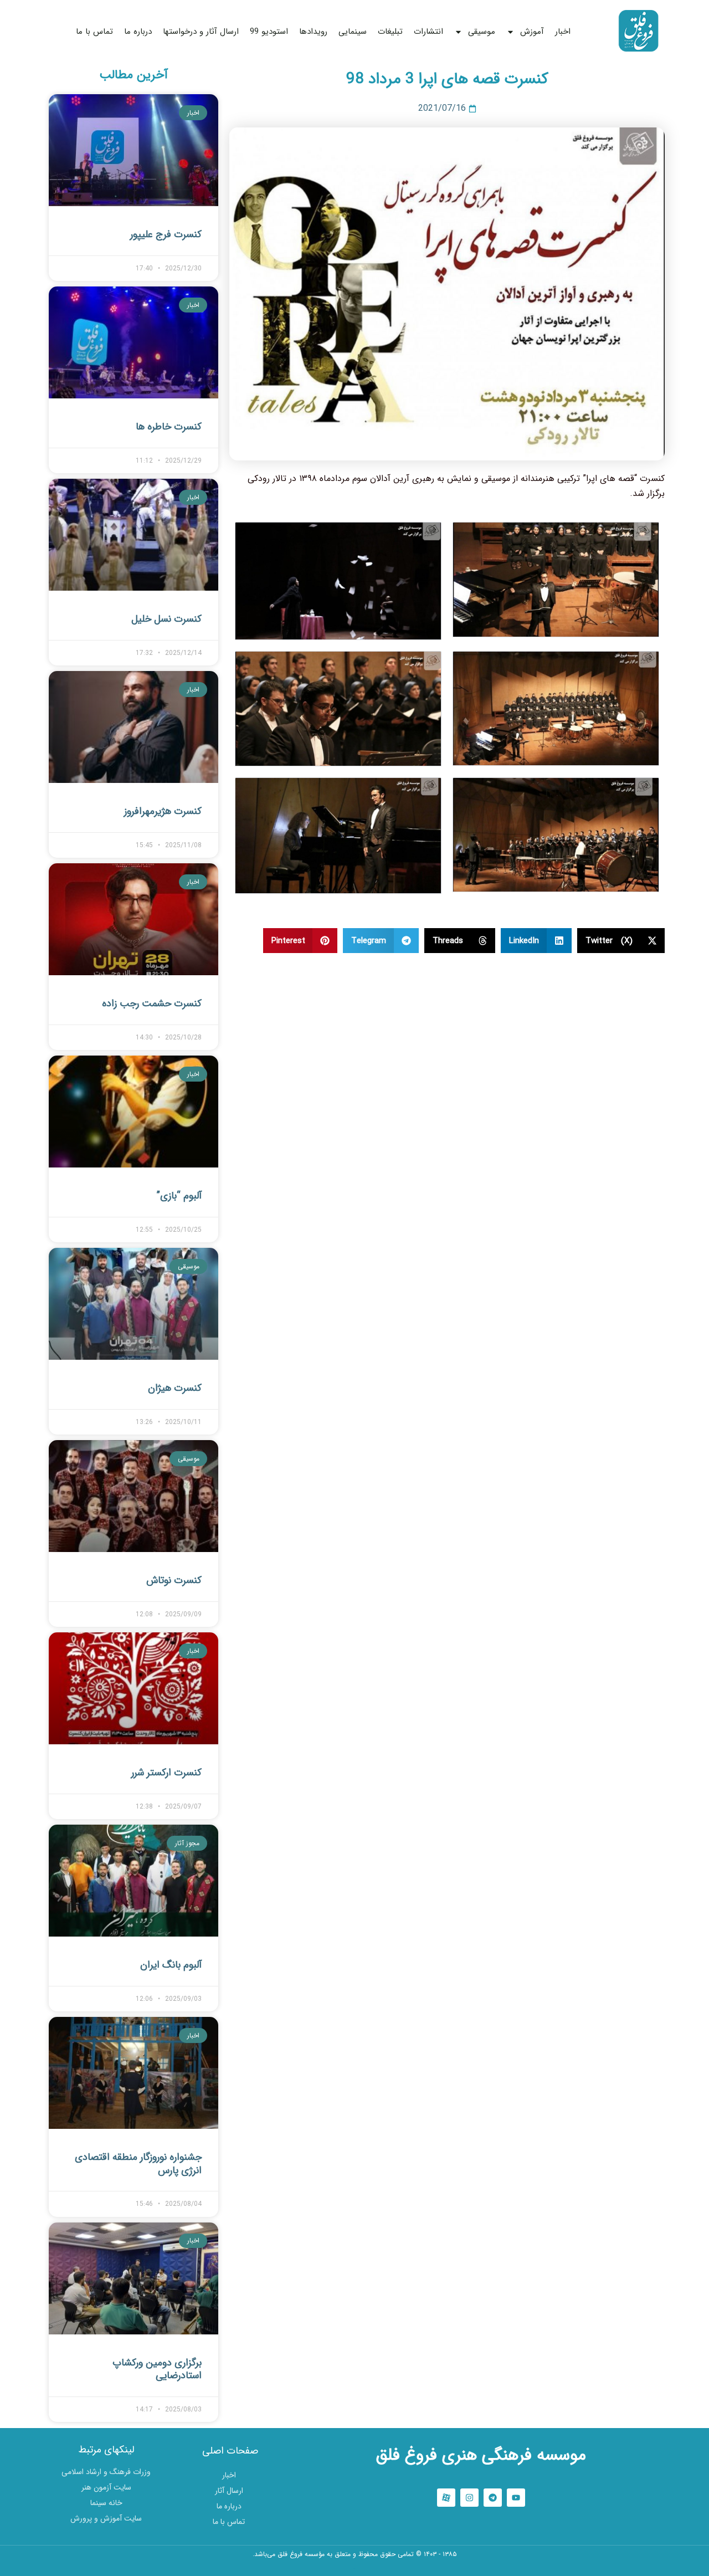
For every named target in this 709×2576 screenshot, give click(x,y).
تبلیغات (390, 32)
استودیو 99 (269, 32)
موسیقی (482, 32)
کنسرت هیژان (175, 1388)
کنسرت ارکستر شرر (166, 1773)
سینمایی (353, 32)
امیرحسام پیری (355, 2569)
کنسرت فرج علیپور (166, 234)
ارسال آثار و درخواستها (201, 32)
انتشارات (428, 32)
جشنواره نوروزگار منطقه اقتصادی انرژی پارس (138, 2163)
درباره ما (138, 32)
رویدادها (313, 32)
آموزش (532, 32)
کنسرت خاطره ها (169, 427)
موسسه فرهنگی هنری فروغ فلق (481, 2455)
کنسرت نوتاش (174, 1580)
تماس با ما (94, 32)
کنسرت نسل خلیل (166, 619)
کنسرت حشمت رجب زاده (152, 1003)
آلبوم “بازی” (179, 1196)
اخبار (563, 32)
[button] (621, 941)
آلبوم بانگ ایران (171, 1965)
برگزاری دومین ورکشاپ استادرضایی (157, 2369)
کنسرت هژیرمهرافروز (163, 811)
